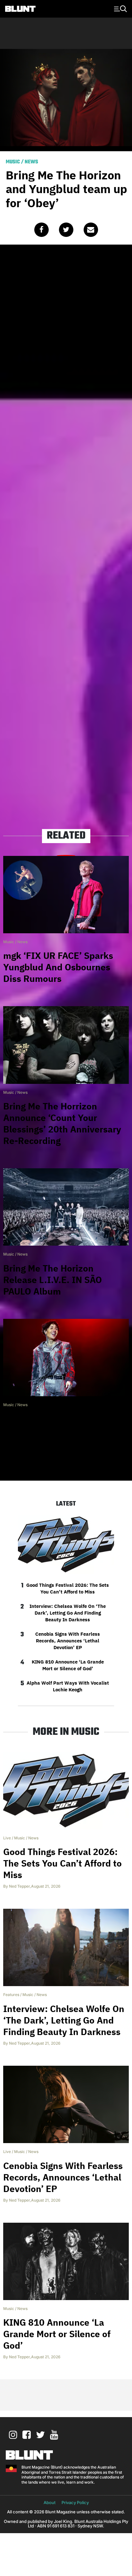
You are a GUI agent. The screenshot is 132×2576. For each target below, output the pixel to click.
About (50, 2502)
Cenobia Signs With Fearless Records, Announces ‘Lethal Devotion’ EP (68, 1641)
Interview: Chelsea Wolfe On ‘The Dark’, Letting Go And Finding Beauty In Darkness (68, 1613)
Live (7, 1838)
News (31, 162)
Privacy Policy (75, 2502)
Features (11, 1995)
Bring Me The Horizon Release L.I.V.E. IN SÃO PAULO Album (53, 1280)
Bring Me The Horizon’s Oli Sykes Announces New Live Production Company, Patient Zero (65, 1436)
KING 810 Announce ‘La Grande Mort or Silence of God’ (68, 1665)
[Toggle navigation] (120, 8)
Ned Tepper (19, 1886)
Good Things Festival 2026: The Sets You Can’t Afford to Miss (68, 1588)
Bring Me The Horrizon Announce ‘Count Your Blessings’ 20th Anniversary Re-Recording (62, 1123)
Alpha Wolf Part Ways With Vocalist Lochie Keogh (68, 1686)
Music (13, 162)
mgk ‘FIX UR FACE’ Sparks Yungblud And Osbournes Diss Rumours (58, 967)
